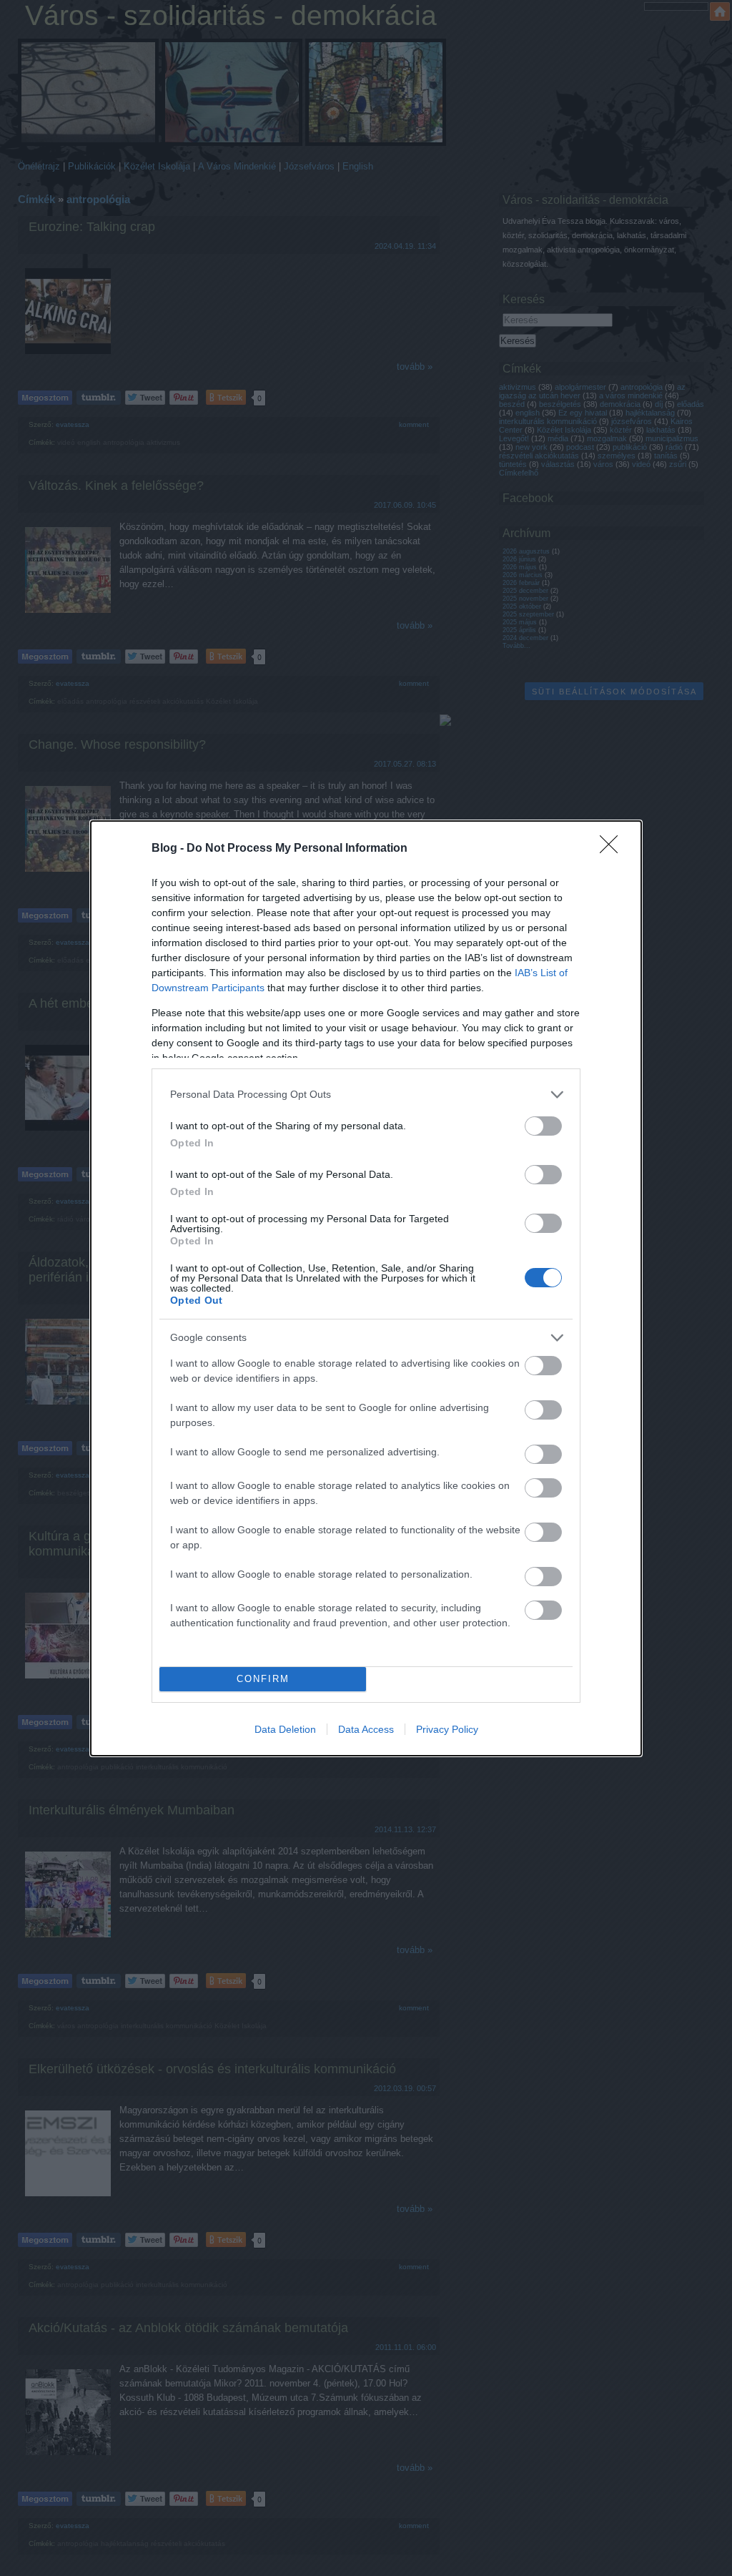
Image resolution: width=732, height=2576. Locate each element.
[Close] (613, 849)
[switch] (543, 1126)
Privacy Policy (447, 1729)
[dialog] (366, 1288)
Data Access (366, 1729)
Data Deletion (285, 1729)
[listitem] (366, 1095)
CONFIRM (263, 1679)
